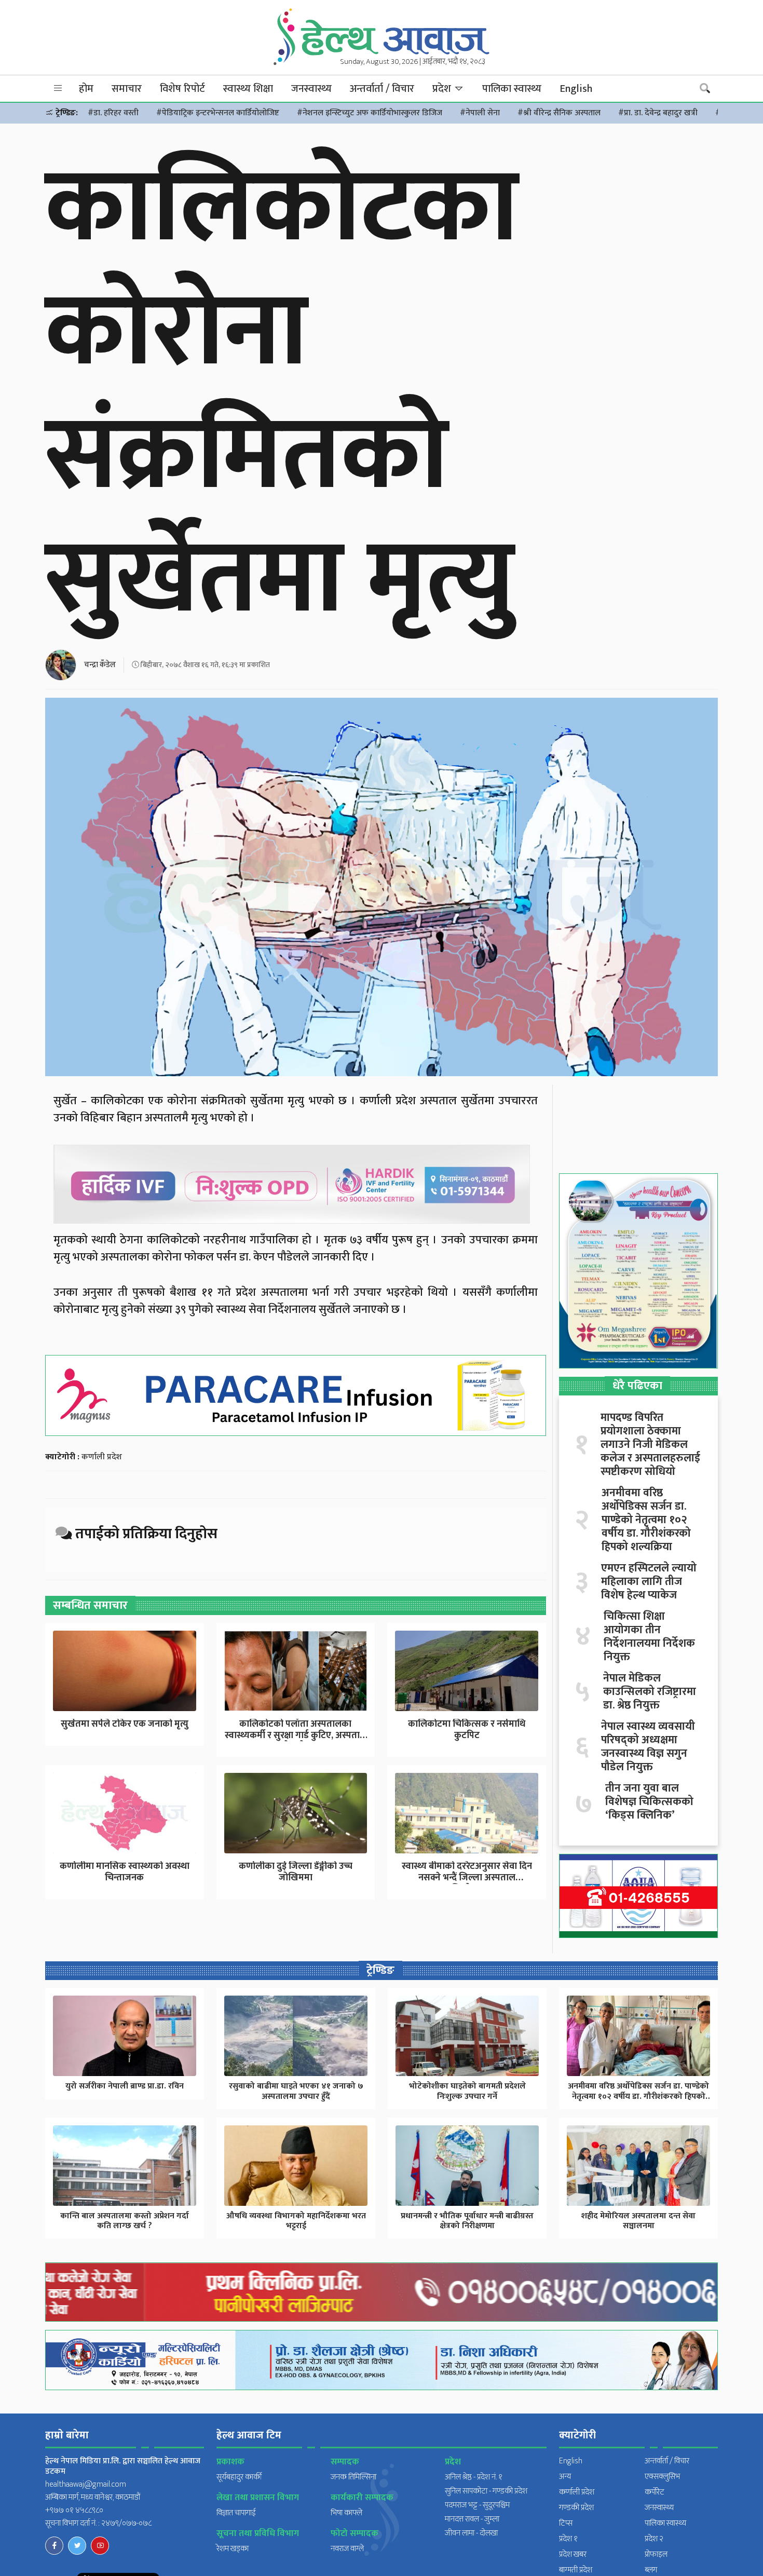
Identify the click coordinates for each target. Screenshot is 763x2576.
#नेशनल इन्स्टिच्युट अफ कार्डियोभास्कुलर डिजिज (370, 113)
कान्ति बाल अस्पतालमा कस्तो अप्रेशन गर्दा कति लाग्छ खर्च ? (125, 2221)
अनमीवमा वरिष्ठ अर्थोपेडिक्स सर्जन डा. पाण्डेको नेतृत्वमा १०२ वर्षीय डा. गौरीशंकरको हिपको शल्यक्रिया (646, 1520)
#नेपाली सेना (480, 113)
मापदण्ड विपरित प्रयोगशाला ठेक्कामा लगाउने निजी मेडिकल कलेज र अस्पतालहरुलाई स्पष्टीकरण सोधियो (650, 1445)
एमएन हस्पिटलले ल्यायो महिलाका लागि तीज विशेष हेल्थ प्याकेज (649, 1582)
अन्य (565, 2477)
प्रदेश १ (568, 2539)
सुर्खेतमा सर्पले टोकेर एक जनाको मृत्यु (125, 1724)
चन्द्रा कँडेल (100, 665)
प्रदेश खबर (573, 2554)
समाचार (127, 89)
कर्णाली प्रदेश (102, 1457)
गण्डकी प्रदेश (576, 2508)
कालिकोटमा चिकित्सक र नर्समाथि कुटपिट (467, 1730)
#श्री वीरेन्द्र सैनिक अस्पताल (559, 113)
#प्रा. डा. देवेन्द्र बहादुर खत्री (658, 113)
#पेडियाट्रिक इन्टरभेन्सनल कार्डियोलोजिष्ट (218, 113)
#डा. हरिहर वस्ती (113, 113)
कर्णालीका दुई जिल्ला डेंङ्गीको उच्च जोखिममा (296, 1872)
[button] (58, 89)
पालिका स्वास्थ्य (512, 89)
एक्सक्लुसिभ (662, 2477)
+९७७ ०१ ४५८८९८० (74, 2510)
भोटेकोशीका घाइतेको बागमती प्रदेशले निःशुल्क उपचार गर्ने (467, 2091)
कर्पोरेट (655, 2492)
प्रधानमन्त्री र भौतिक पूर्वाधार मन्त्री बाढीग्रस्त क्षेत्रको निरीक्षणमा (467, 2221)
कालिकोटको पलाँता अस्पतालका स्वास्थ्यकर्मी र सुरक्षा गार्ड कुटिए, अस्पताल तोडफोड (296, 1735)
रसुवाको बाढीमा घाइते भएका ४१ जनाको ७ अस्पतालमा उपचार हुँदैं (296, 2091)
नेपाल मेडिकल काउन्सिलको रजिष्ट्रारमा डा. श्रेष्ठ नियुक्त (650, 1692)
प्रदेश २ (654, 2539)
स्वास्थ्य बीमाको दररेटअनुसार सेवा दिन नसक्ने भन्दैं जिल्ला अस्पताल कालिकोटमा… (467, 1877)
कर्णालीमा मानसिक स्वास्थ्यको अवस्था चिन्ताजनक (125, 1872)
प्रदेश (443, 89)
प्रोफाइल (656, 2554)
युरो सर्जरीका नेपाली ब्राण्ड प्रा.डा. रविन (125, 2086)
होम (86, 89)
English (576, 89)
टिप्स (566, 2523)
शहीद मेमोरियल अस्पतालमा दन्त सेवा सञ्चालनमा (638, 2221)
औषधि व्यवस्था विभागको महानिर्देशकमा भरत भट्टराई (296, 2221)
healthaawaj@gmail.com (86, 2484)
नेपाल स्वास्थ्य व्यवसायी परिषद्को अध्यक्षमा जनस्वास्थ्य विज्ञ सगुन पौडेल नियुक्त (648, 1747)
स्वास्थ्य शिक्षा (248, 89)
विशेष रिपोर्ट (182, 89)
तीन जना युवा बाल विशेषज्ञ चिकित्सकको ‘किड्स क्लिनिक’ (649, 1802)
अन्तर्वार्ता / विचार (382, 89)
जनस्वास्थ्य (311, 89)
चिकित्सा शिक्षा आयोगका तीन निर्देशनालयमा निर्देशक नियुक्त (649, 1637)
